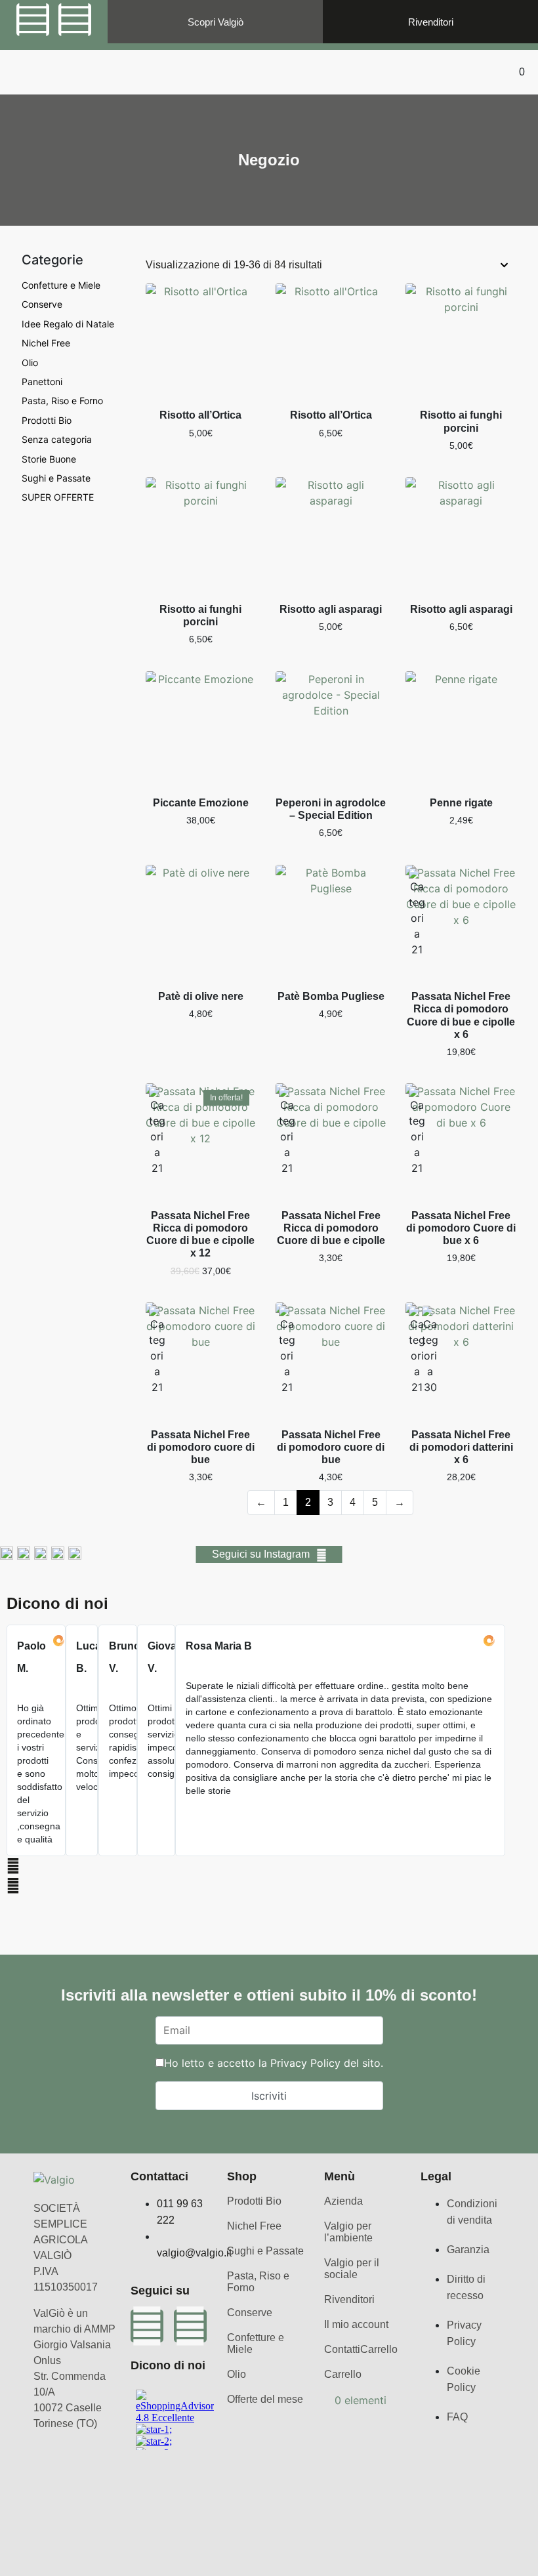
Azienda (343, 2201)
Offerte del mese (265, 2399)
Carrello (379, 2349)
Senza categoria (57, 439)
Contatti (342, 2349)
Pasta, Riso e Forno (62, 401)
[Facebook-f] (33, 20)
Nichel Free (46, 343)
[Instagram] (75, 20)
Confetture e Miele (61, 285)
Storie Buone (49, 459)
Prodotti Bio (47, 420)
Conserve (42, 304)
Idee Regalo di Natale (68, 324)
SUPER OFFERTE (58, 497)
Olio (30, 363)
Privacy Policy (305, 2063)
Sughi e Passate (56, 478)
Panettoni (42, 382)
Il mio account (356, 2324)
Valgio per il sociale (352, 2269)
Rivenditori (349, 2299)
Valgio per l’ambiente (348, 2232)
